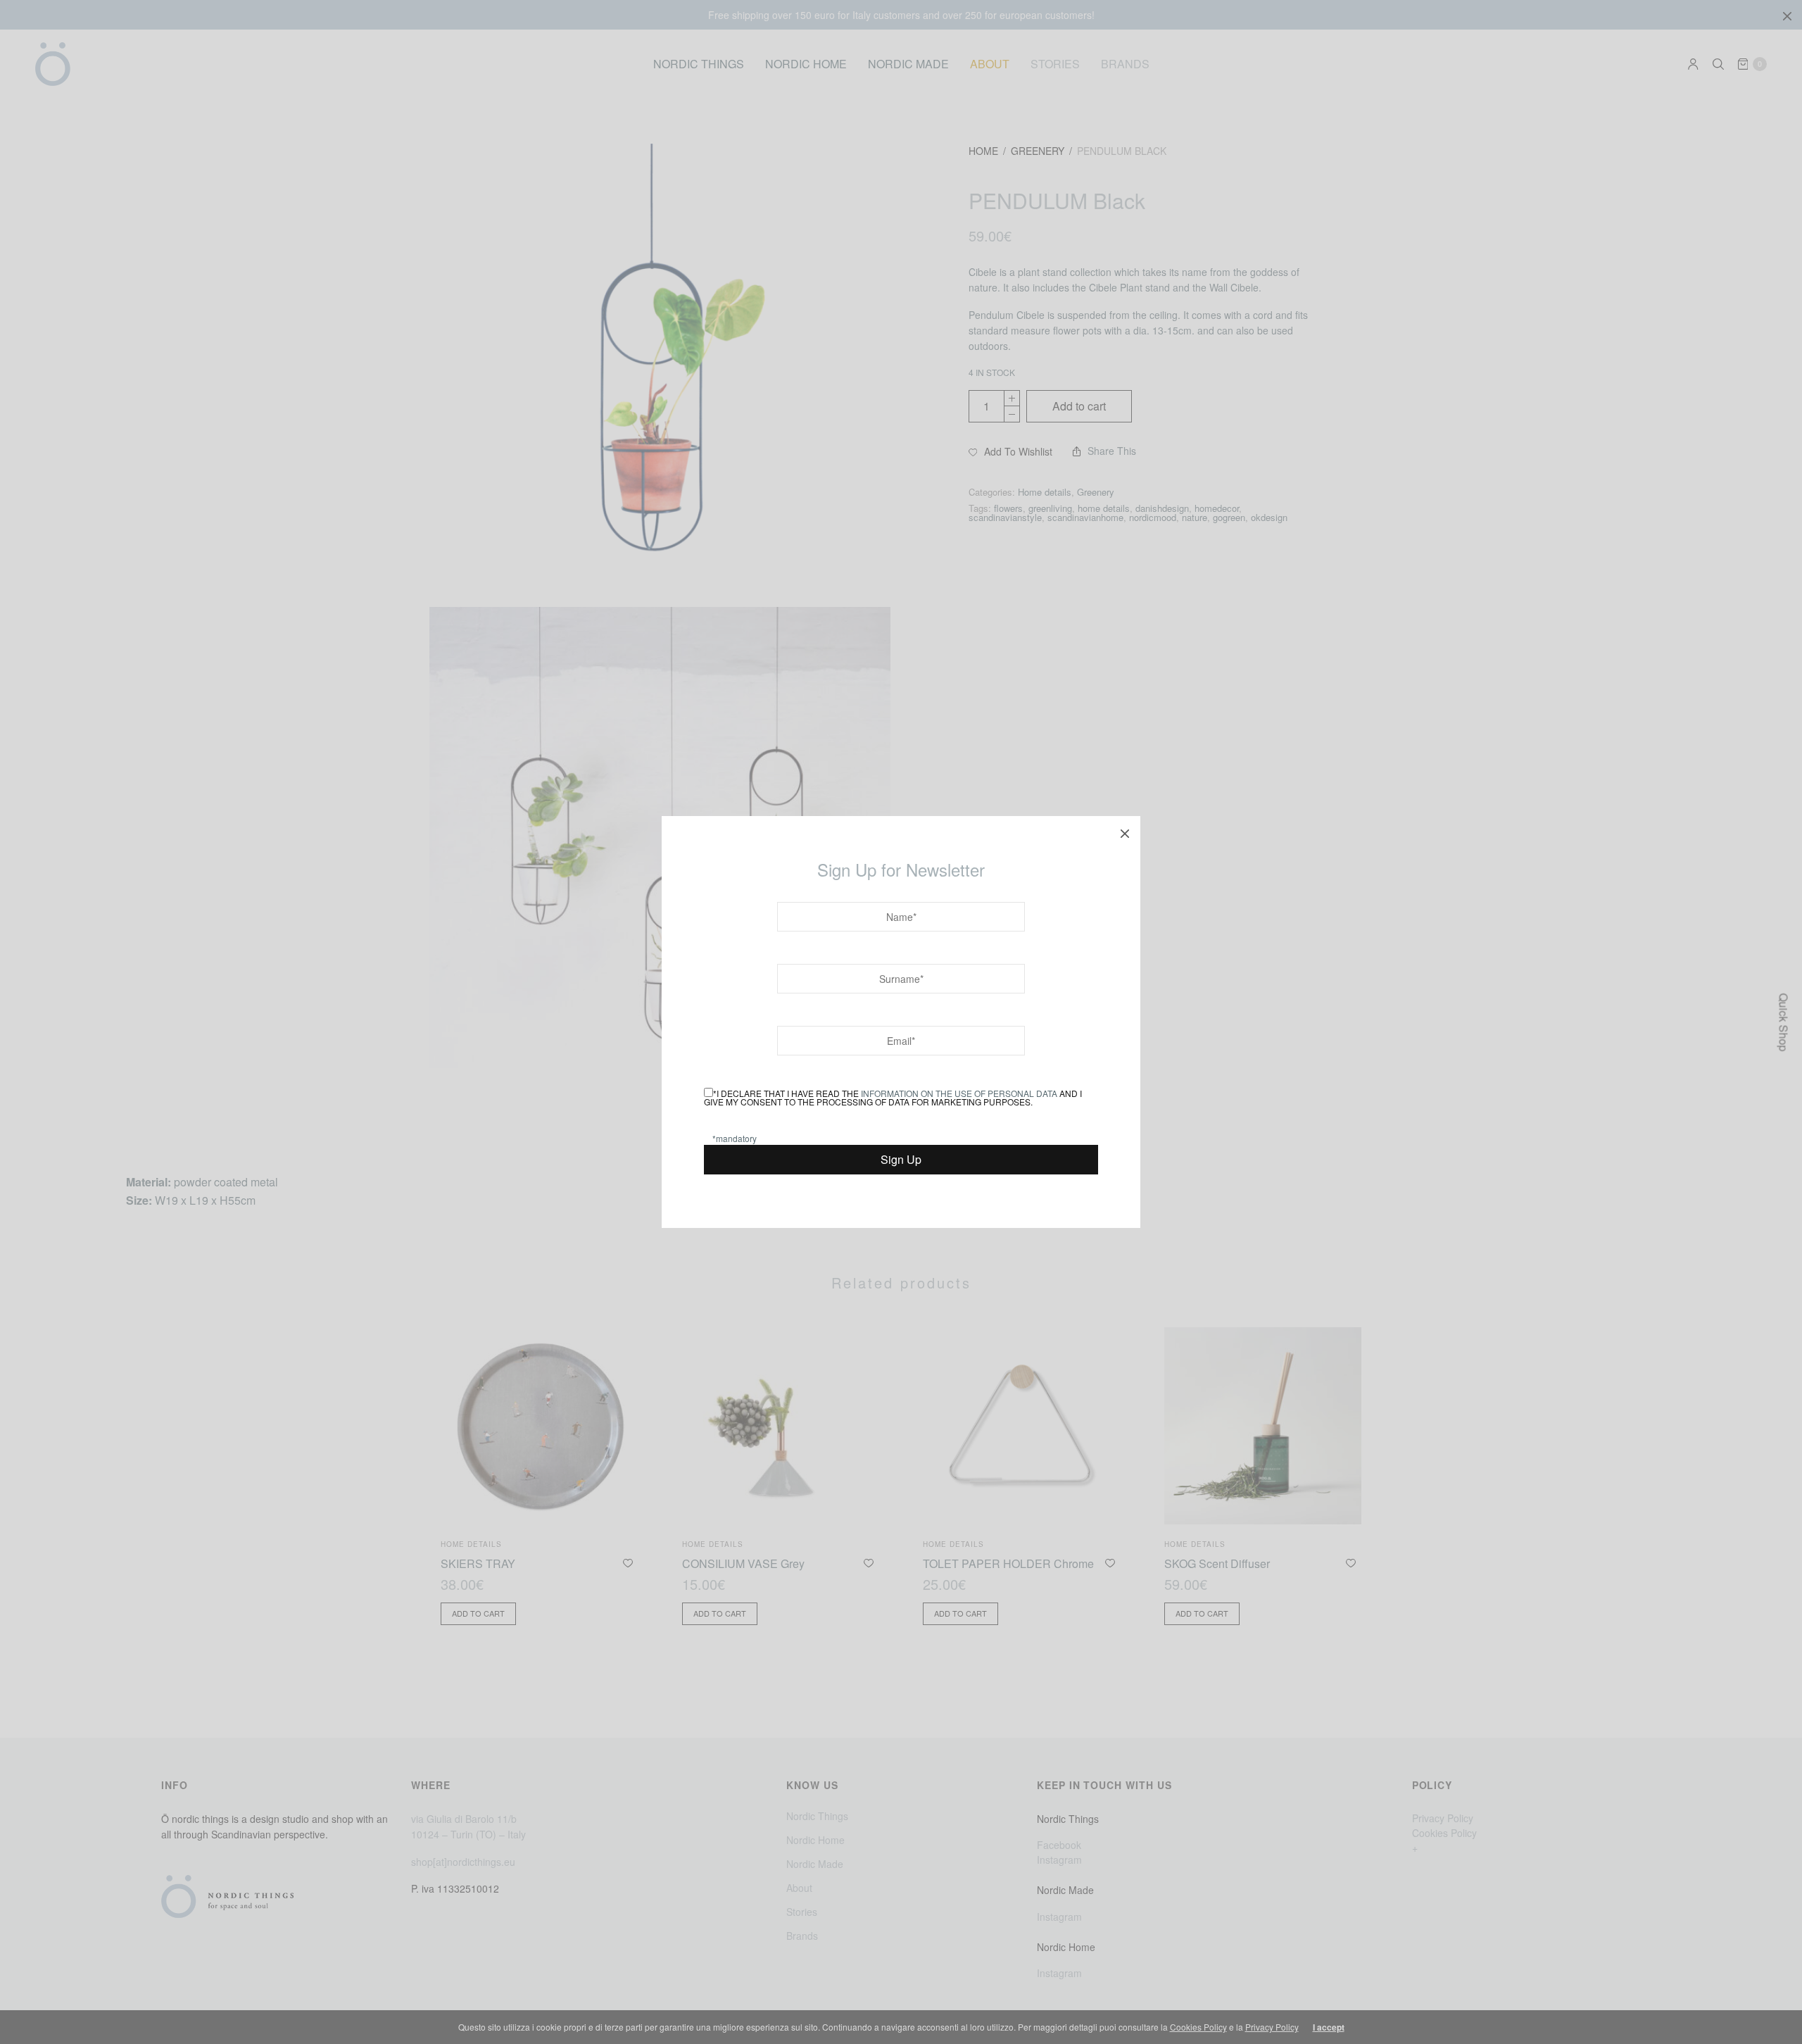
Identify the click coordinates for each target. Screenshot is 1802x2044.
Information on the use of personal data (959, 1093)
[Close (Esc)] (1125, 832)
